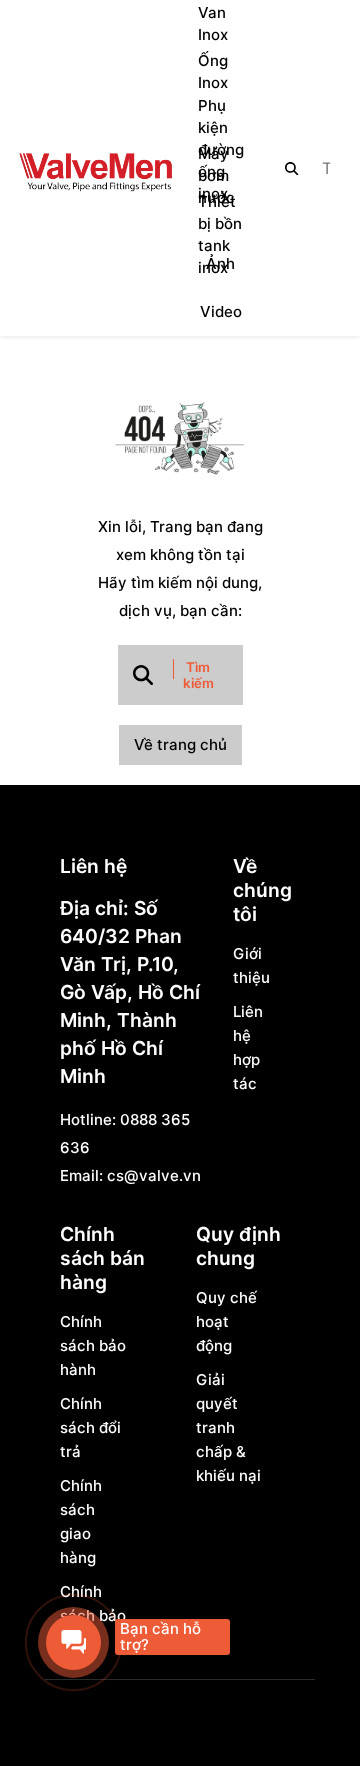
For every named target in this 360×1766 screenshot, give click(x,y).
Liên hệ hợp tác (248, 1047)
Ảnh (220, 263)
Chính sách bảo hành (93, 1345)
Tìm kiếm (198, 675)
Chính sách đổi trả (90, 1427)
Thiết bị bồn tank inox (220, 235)
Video (221, 311)
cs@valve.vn (154, 1175)
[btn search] (292, 168)
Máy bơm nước (216, 176)
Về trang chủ (180, 744)
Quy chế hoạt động (226, 1321)
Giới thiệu (249, 965)
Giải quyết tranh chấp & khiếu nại (228, 1427)
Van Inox (213, 23)
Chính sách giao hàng (81, 1521)
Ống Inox (213, 71)
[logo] (95, 168)
